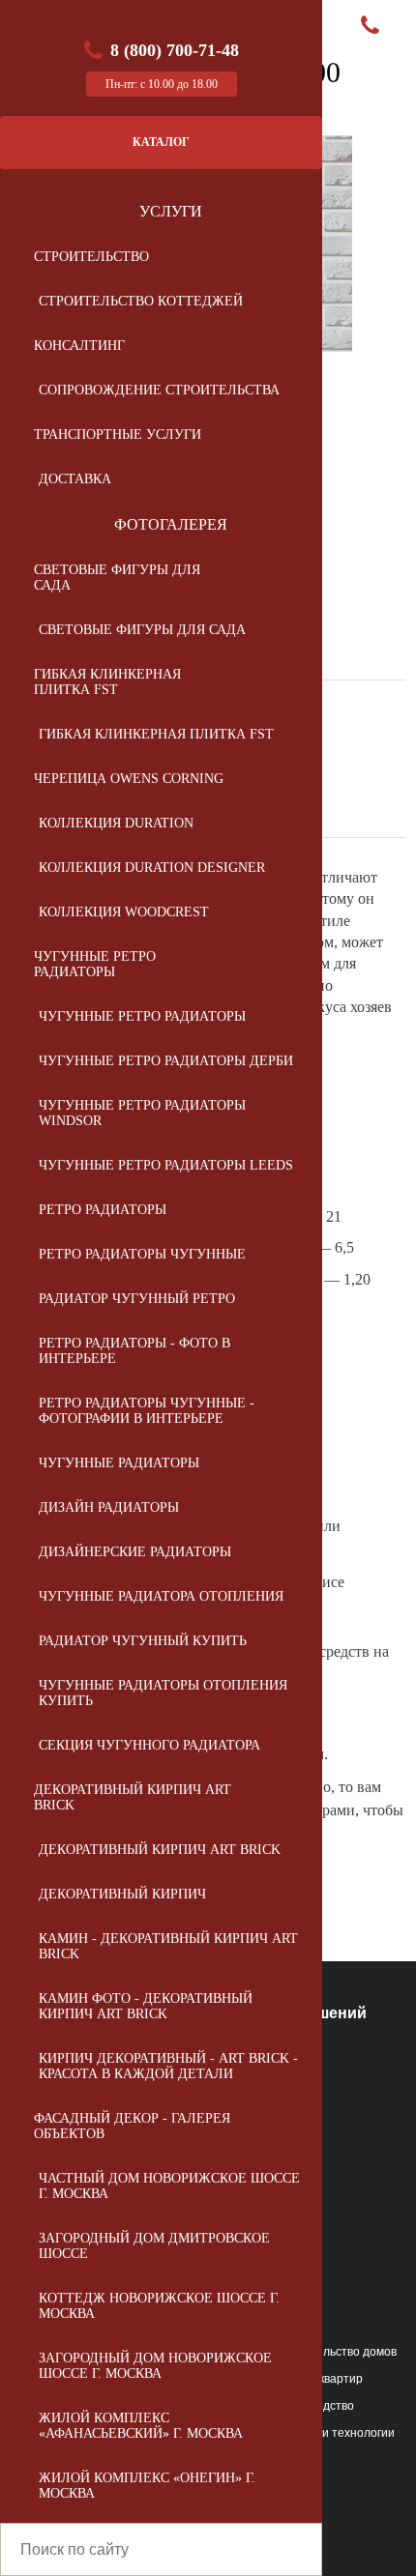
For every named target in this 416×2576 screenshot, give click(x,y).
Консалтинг (79, 346)
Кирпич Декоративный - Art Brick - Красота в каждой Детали (168, 2066)
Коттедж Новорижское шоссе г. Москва (159, 2306)
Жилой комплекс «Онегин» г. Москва (147, 2486)
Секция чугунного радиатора (149, 1745)
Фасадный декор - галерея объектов (132, 2126)
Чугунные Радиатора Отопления (161, 1596)
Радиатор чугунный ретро (137, 1299)
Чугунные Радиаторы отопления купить (163, 1693)
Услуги (171, 211)
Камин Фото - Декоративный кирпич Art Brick (146, 2006)
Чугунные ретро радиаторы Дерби (166, 1061)
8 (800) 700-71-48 (175, 50)
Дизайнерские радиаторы (135, 1552)
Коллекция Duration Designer (152, 868)
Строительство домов (336, 2352)
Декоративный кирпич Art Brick (133, 1797)
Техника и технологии (335, 2433)
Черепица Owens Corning (129, 779)
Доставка (75, 479)
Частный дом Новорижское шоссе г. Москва (169, 2186)
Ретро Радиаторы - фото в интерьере (134, 1351)
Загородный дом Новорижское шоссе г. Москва (155, 2366)
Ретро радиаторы (103, 1210)
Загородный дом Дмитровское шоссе (154, 2246)
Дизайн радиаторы (109, 1507)
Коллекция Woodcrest (124, 912)
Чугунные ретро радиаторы (95, 964)
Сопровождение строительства (159, 390)
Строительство (91, 257)
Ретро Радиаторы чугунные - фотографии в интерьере (147, 1411)
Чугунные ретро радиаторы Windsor (142, 1113)
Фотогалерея (171, 524)
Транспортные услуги (118, 434)
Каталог (161, 142)
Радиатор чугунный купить (143, 1641)
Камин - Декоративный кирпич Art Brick (168, 1946)
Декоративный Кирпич (122, 1894)
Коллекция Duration (116, 823)
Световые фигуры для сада (117, 578)
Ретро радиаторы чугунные (142, 1254)
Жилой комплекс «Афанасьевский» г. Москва (141, 2426)
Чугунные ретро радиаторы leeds (166, 1165)
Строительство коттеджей (141, 301)
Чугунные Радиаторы (119, 1463)
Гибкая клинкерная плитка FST (107, 682)
